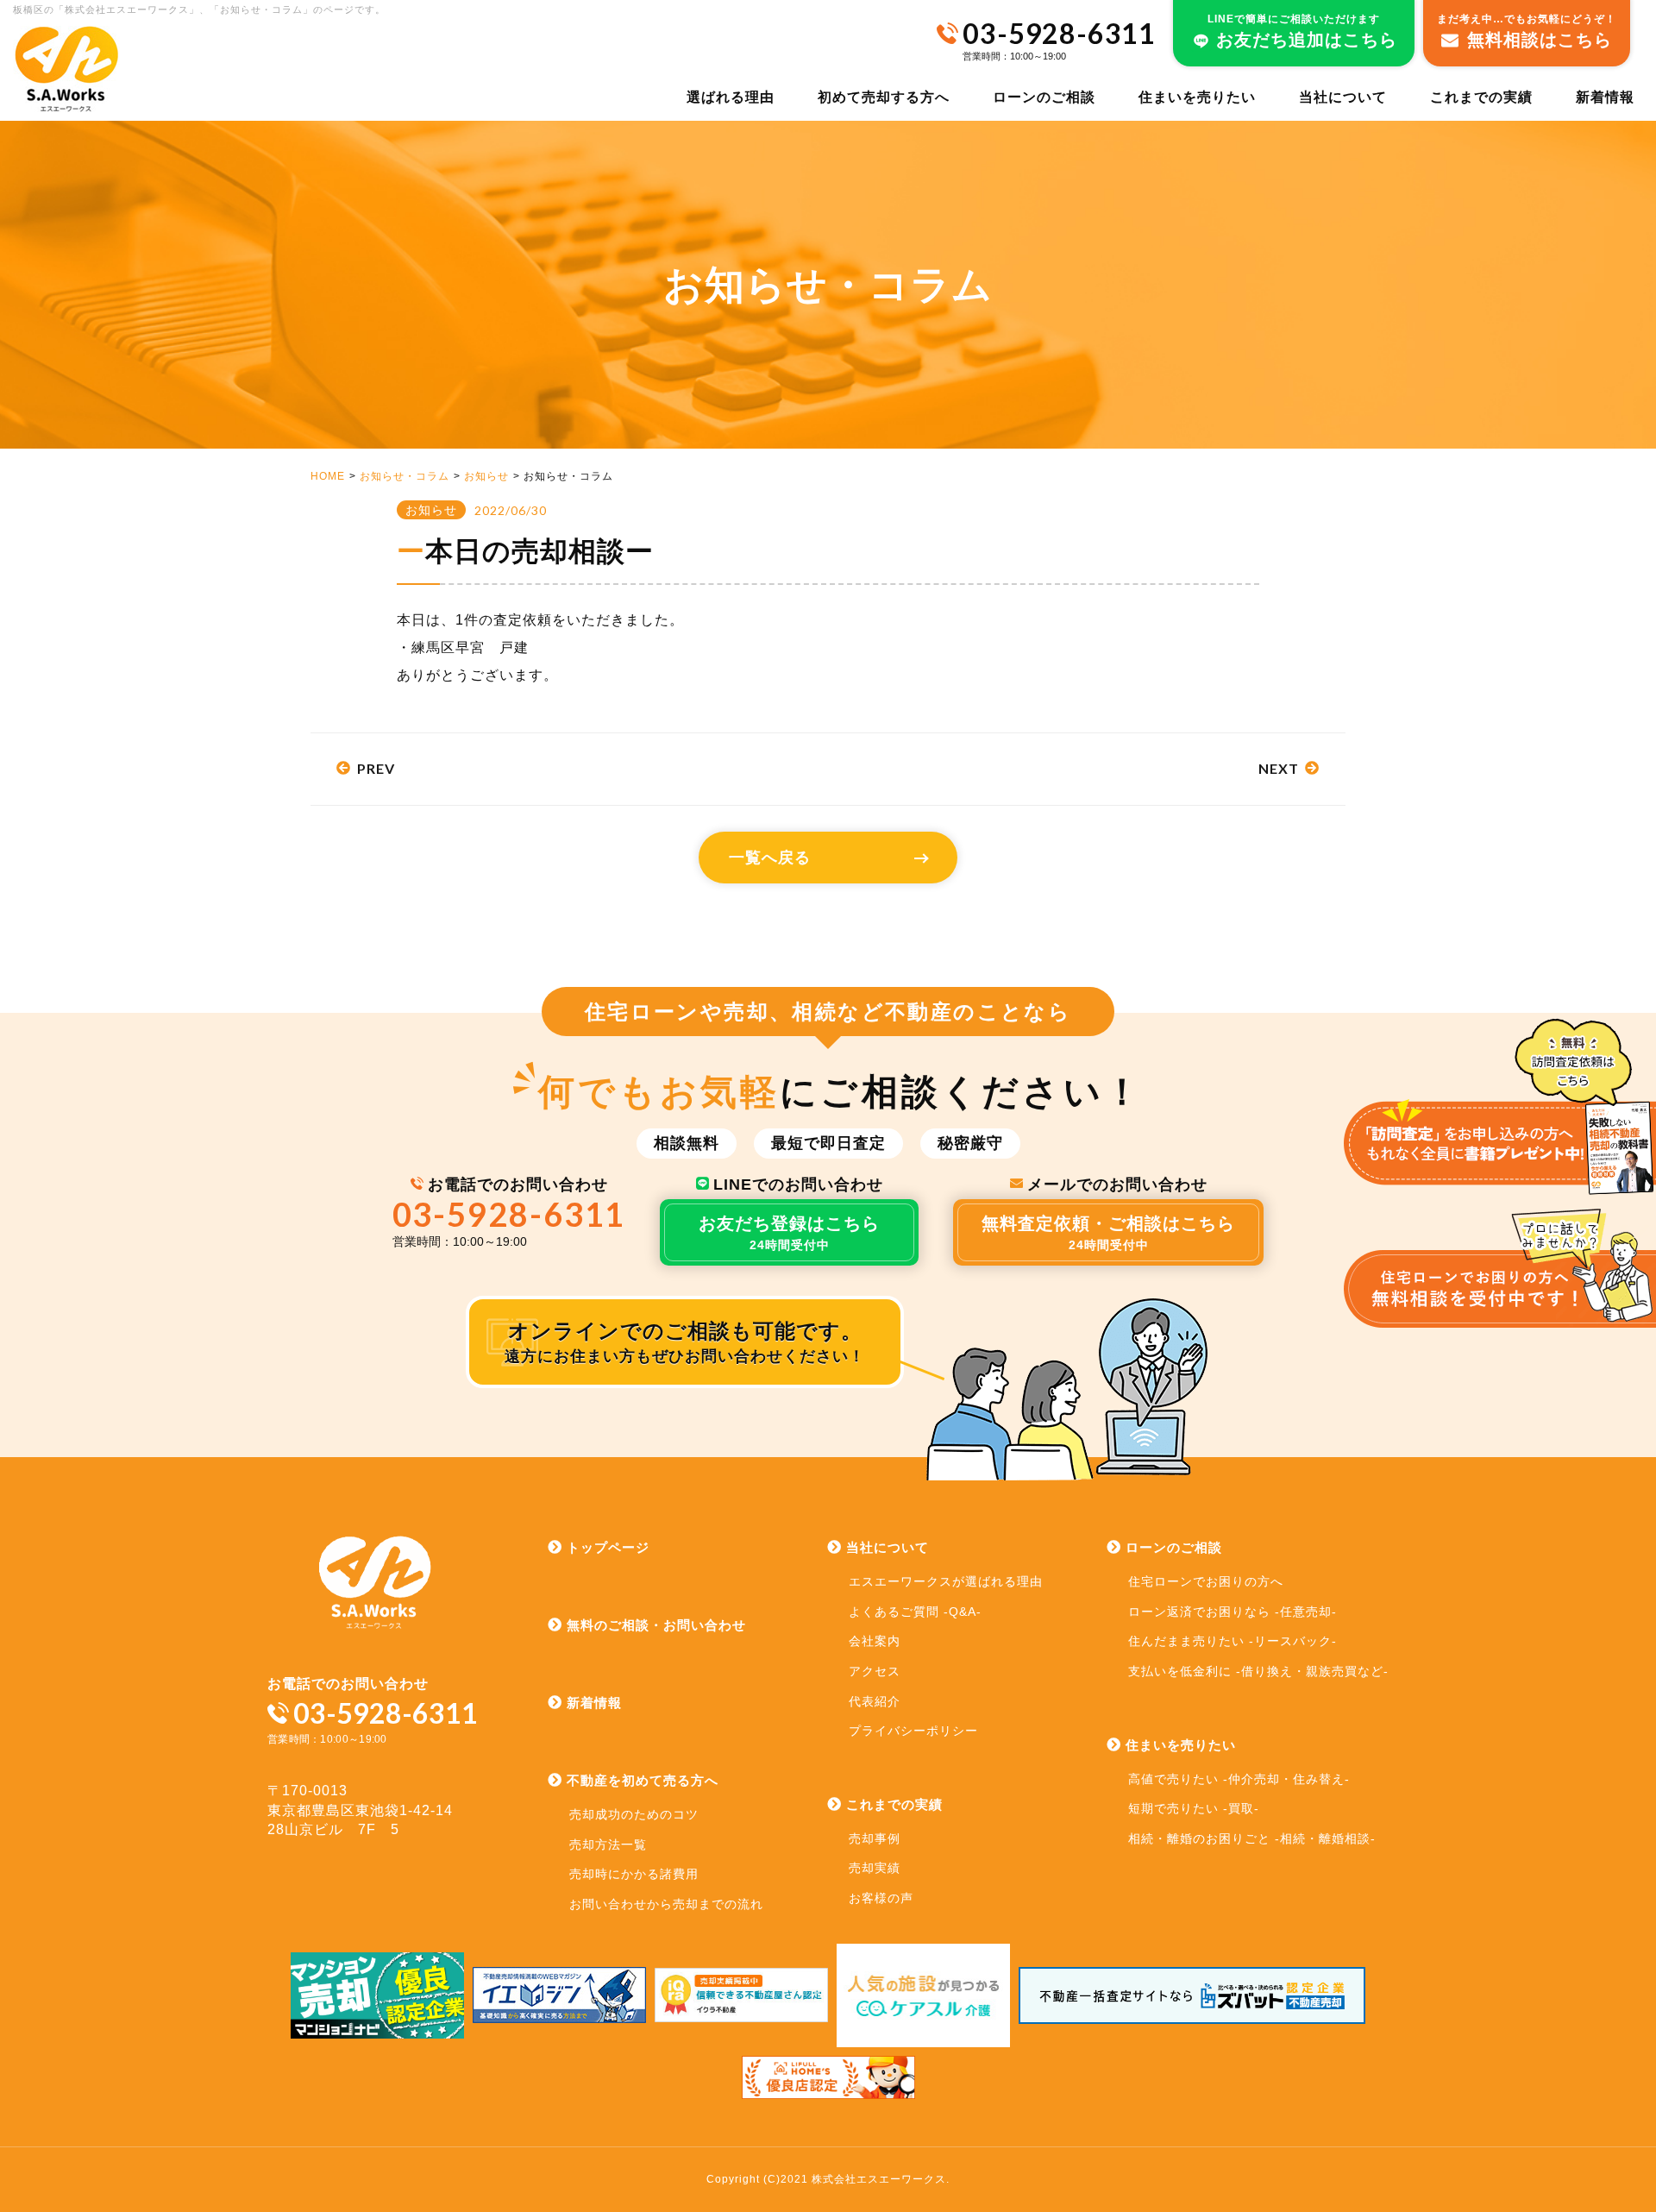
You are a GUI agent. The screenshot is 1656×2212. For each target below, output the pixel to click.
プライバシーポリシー (913, 1731)
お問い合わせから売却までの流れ (666, 1904)
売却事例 (875, 1838)
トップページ (608, 1547)
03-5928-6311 (509, 1214)
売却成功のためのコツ (634, 1814)
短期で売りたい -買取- (1194, 1808)
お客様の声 (881, 1898)
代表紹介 (875, 1701)
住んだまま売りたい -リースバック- (1233, 1641)
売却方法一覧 (608, 1844)
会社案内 (875, 1641)
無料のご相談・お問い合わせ (656, 1625)
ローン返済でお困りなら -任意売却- (1233, 1612)
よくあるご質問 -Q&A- (915, 1612)
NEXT (1279, 768)
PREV (376, 768)
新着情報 (1605, 97)
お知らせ (486, 476)
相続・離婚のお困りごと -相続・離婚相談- (1252, 1838)
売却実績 (875, 1868)
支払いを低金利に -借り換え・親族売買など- (1258, 1671)
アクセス (875, 1671)
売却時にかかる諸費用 (634, 1874)
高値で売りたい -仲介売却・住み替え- (1239, 1779)
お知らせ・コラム (405, 476)
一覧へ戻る (770, 858)
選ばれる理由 (731, 97)
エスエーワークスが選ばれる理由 (946, 1581)
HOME (328, 476)
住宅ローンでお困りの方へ (1206, 1581)
